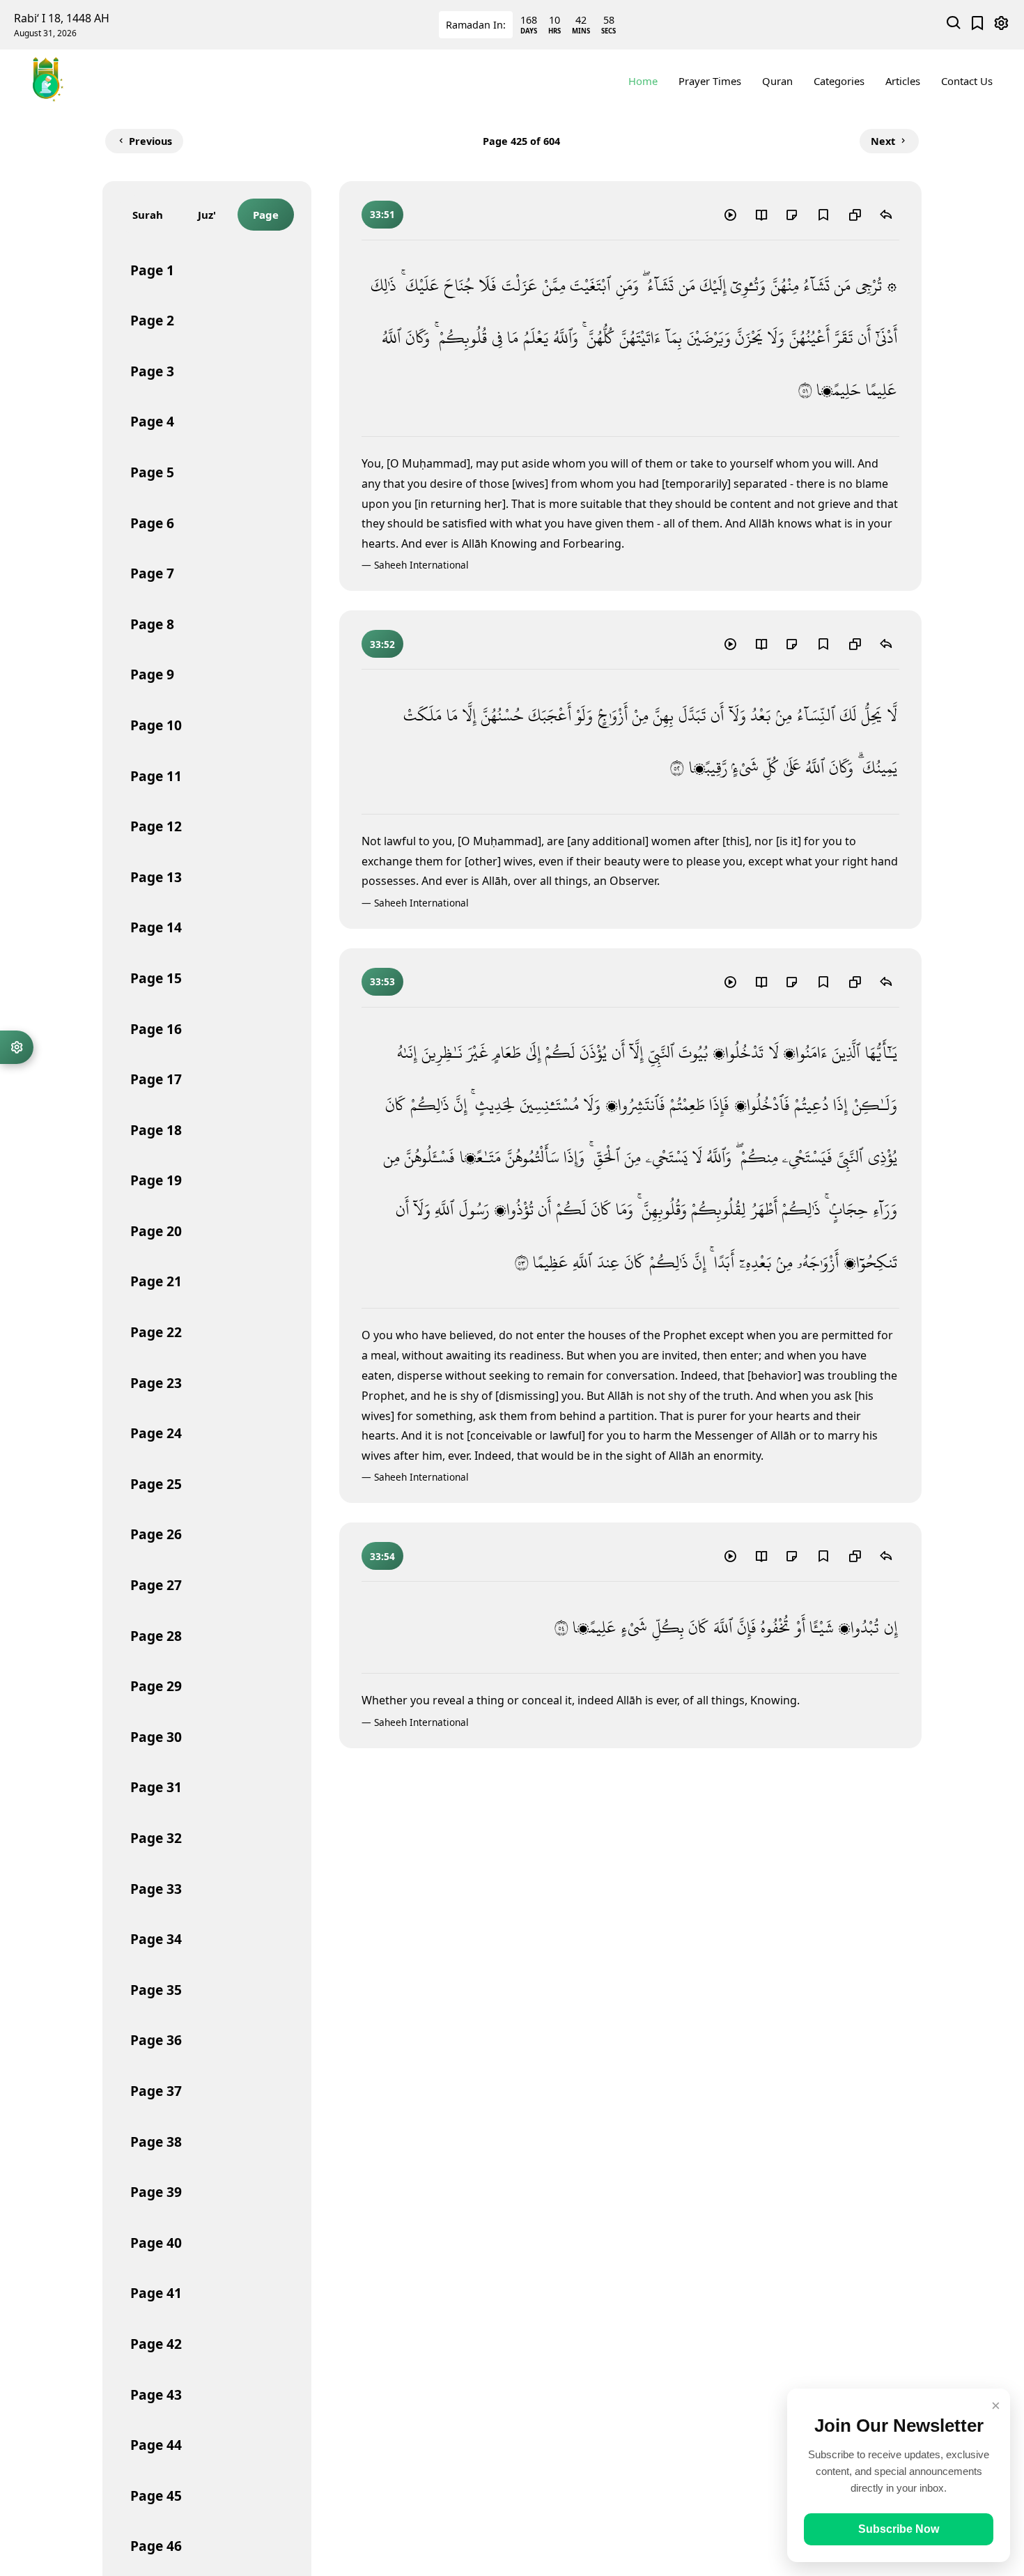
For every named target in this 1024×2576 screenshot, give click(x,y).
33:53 (382, 981)
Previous (150, 141)
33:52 (382, 644)
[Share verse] (886, 214)
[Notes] (792, 214)
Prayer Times (710, 81)
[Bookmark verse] (823, 214)
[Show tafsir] (761, 214)
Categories (839, 81)
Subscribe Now (899, 2529)
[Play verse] (730, 214)
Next (883, 141)
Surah (148, 215)
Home (643, 81)
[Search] (954, 25)
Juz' (207, 215)
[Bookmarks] (978, 25)
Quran (777, 81)
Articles (903, 81)
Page (266, 215)
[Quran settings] (17, 1047)
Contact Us (967, 81)
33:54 (382, 1556)
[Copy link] (855, 214)
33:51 (382, 214)
